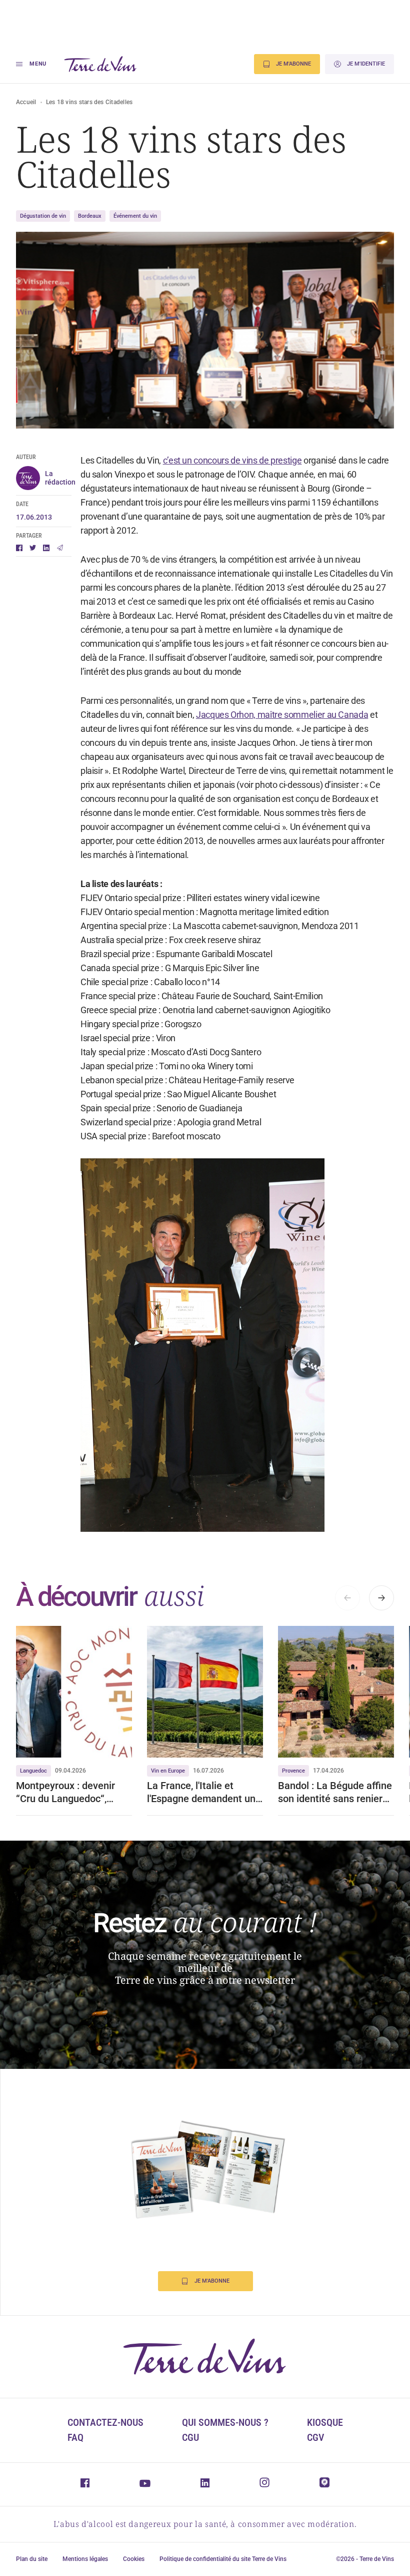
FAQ (75, 2437)
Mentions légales (85, 2559)
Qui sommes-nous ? (225, 2422)
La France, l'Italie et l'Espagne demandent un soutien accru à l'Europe (201, 1792)
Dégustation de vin (43, 216)
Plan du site (32, 2559)
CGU (190, 2437)
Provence (293, 1771)
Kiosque (325, 2422)
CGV (315, 2437)
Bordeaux (90, 216)
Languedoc (33, 1771)
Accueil (26, 102)
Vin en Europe (168, 1771)
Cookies (134, 2559)
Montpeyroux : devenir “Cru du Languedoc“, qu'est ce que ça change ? (74, 1792)
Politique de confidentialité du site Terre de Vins (223, 2559)
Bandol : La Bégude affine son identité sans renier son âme (335, 1792)
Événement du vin (135, 216)
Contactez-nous (105, 2422)
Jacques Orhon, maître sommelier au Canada (282, 715)
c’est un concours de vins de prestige (232, 460)
